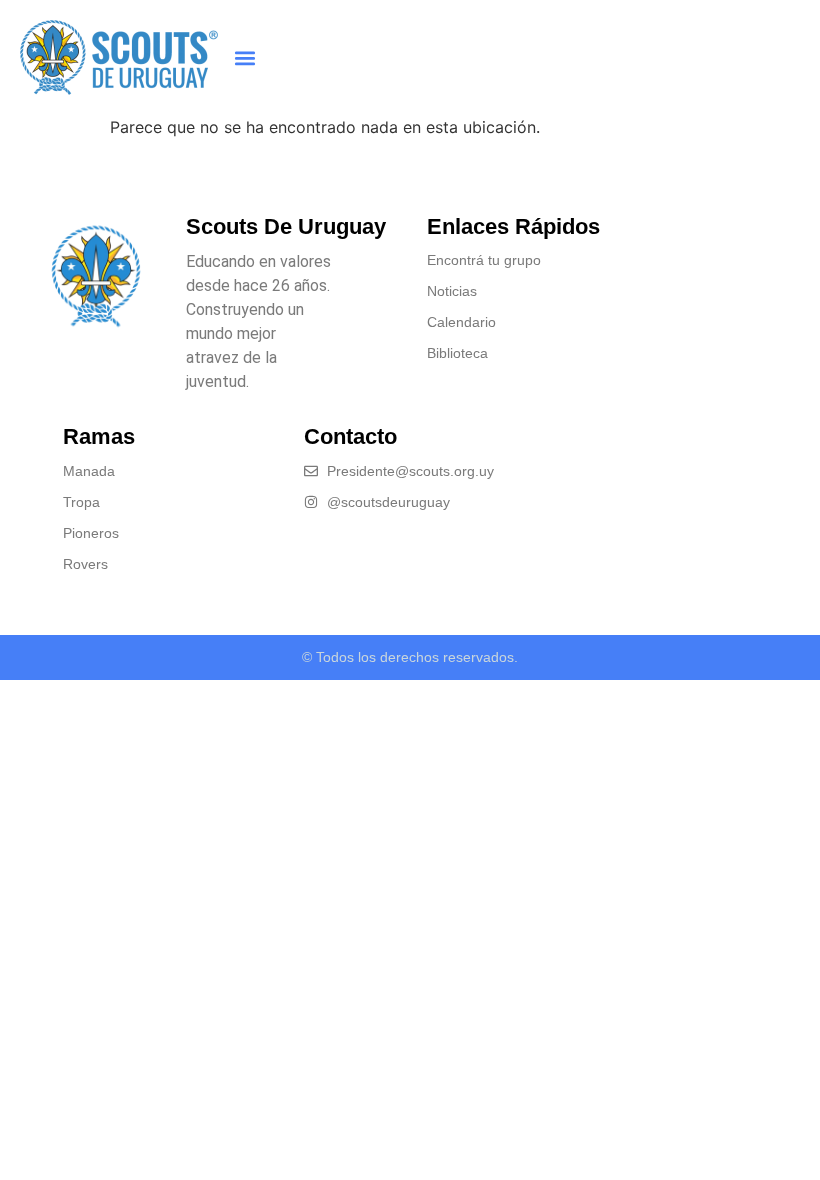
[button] (244, 57)
